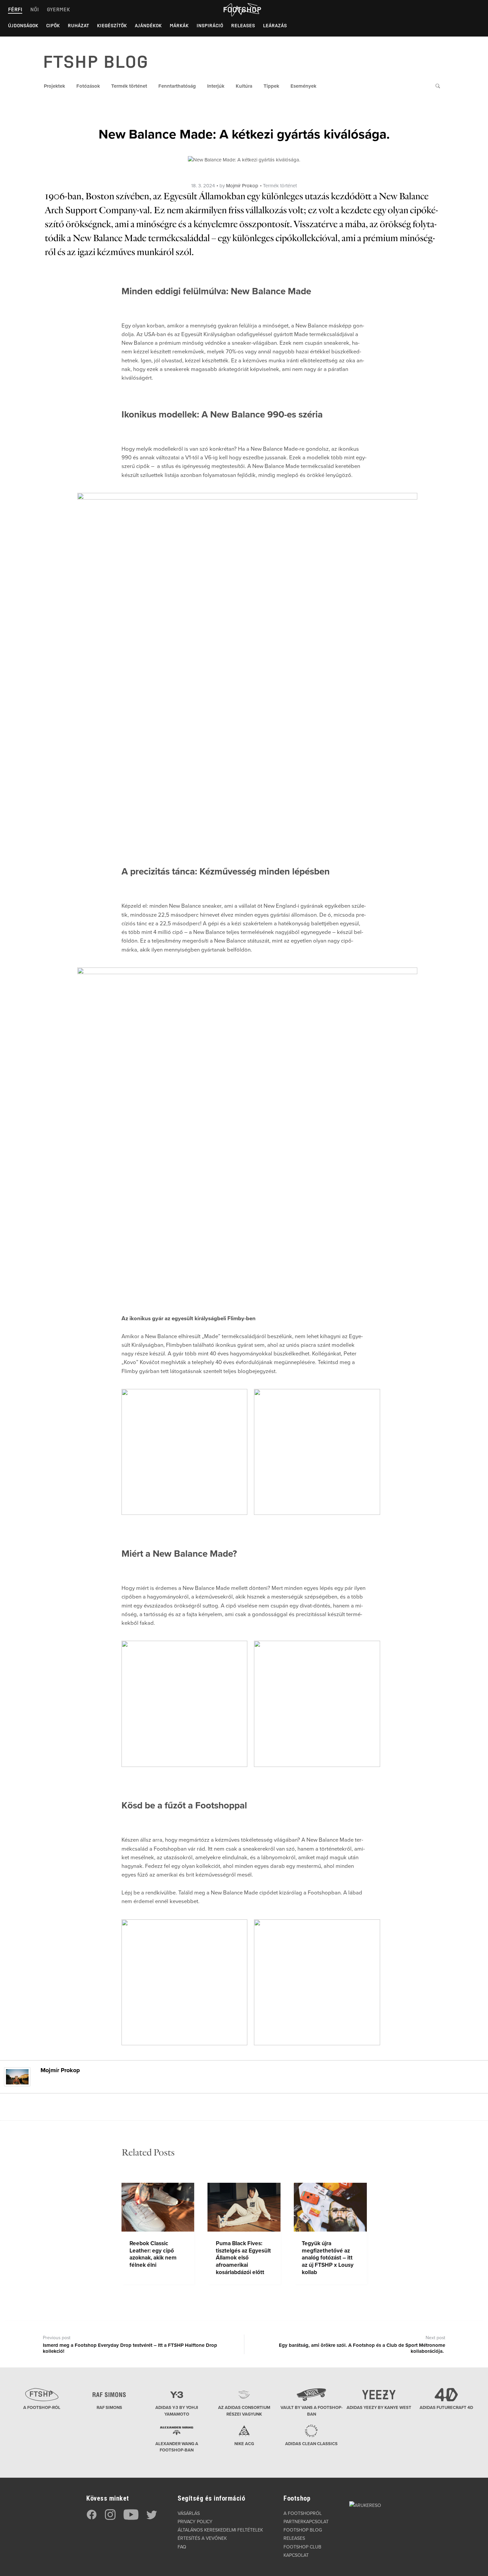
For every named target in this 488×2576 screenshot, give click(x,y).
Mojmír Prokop (242, 186)
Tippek (271, 86)
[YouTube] (131, 2518)
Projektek (54, 86)
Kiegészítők (112, 26)
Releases (243, 26)
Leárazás (275, 26)
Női (35, 9)
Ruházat (78, 26)
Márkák (179, 26)
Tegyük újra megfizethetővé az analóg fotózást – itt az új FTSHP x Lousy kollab (328, 2258)
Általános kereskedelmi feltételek (220, 2530)
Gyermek (58, 9)
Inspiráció (210, 26)
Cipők (53, 26)
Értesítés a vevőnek (202, 2538)
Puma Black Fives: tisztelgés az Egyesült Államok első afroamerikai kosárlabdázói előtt (243, 2258)
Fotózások (88, 86)
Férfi (15, 9)
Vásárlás (189, 2513)
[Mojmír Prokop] (17, 2076)
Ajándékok (148, 26)
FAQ (182, 2547)
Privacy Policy (195, 2522)
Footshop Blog (303, 2530)
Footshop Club (302, 2547)
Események (303, 86)
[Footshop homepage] (242, 10)
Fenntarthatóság (177, 86)
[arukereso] (365, 2505)
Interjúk (216, 86)
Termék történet (129, 86)
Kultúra (244, 86)
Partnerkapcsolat (306, 2522)
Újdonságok (23, 26)
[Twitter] (152, 2518)
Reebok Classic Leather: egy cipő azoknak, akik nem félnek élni (153, 2254)
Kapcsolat (296, 2555)
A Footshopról (303, 2513)
